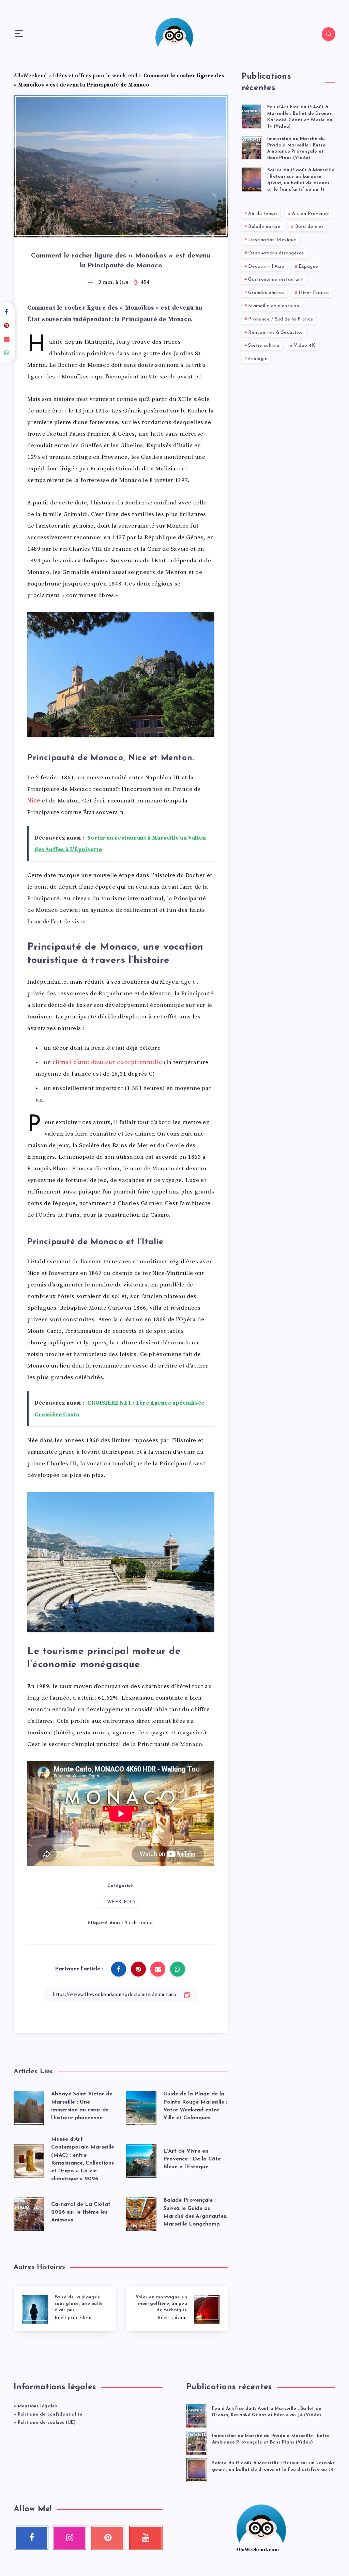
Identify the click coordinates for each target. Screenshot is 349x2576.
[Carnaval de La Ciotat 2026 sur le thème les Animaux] (29, 2213)
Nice (34, 801)
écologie (258, 359)
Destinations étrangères (276, 253)
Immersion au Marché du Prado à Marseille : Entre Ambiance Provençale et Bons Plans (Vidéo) (296, 149)
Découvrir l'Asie (266, 267)
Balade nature (264, 227)
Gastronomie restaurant (276, 279)
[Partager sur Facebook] (119, 1969)
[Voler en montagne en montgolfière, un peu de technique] (177, 2308)
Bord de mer (309, 227)
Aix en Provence (310, 214)
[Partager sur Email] (158, 1969)
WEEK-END (121, 1902)
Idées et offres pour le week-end (95, 76)
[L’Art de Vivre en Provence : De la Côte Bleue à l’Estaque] (141, 2159)
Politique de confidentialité (50, 2414)
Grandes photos (266, 293)
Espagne (308, 267)
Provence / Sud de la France (281, 319)
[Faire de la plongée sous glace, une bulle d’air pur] (65, 2308)
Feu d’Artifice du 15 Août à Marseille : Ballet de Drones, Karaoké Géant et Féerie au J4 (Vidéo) (300, 117)
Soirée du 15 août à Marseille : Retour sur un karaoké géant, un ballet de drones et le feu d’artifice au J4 (301, 180)
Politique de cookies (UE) (47, 2423)
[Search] (329, 34)
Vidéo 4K (305, 346)
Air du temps (139, 1923)
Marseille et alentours (274, 306)
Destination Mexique (272, 240)
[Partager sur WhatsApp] (178, 1969)
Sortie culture (264, 346)
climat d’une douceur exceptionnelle (108, 1062)
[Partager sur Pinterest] (138, 1969)
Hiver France (314, 293)
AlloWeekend (30, 76)
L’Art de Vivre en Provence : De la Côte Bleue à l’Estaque (192, 2159)
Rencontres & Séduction (276, 333)
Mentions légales (37, 2406)
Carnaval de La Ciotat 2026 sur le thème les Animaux (81, 2212)
